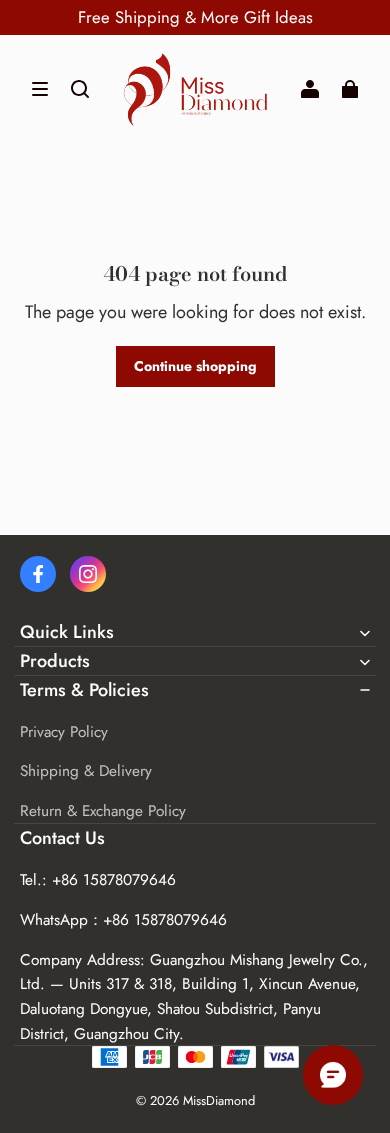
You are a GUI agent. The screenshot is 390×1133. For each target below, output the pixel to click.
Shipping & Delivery (86, 771)
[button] (40, 89)
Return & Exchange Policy (103, 811)
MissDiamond (219, 1100)
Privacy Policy (64, 732)
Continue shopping (195, 366)
